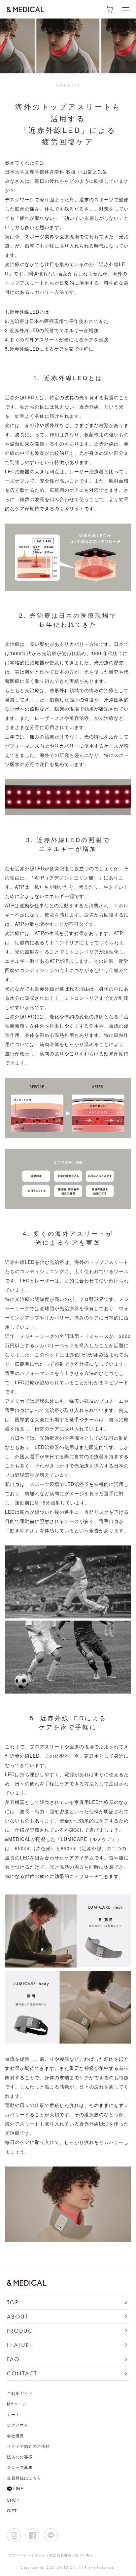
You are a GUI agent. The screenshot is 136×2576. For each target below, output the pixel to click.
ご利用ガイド (20, 2393)
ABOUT (18, 2316)
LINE (18, 2489)
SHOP (13, 2500)
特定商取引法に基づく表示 (71, 2555)
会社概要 (16, 2435)
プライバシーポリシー (27, 2555)
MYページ (17, 2404)
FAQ (13, 2359)
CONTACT (22, 2373)
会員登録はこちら (24, 2478)
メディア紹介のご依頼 (28, 2446)
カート (13, 2414)
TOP (13, 2302)
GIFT (12, 2510)
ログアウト (18, 2425)
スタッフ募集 (20, 2467)
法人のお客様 (20, 2457)
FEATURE (20, 2345)
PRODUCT (21, 2331)
